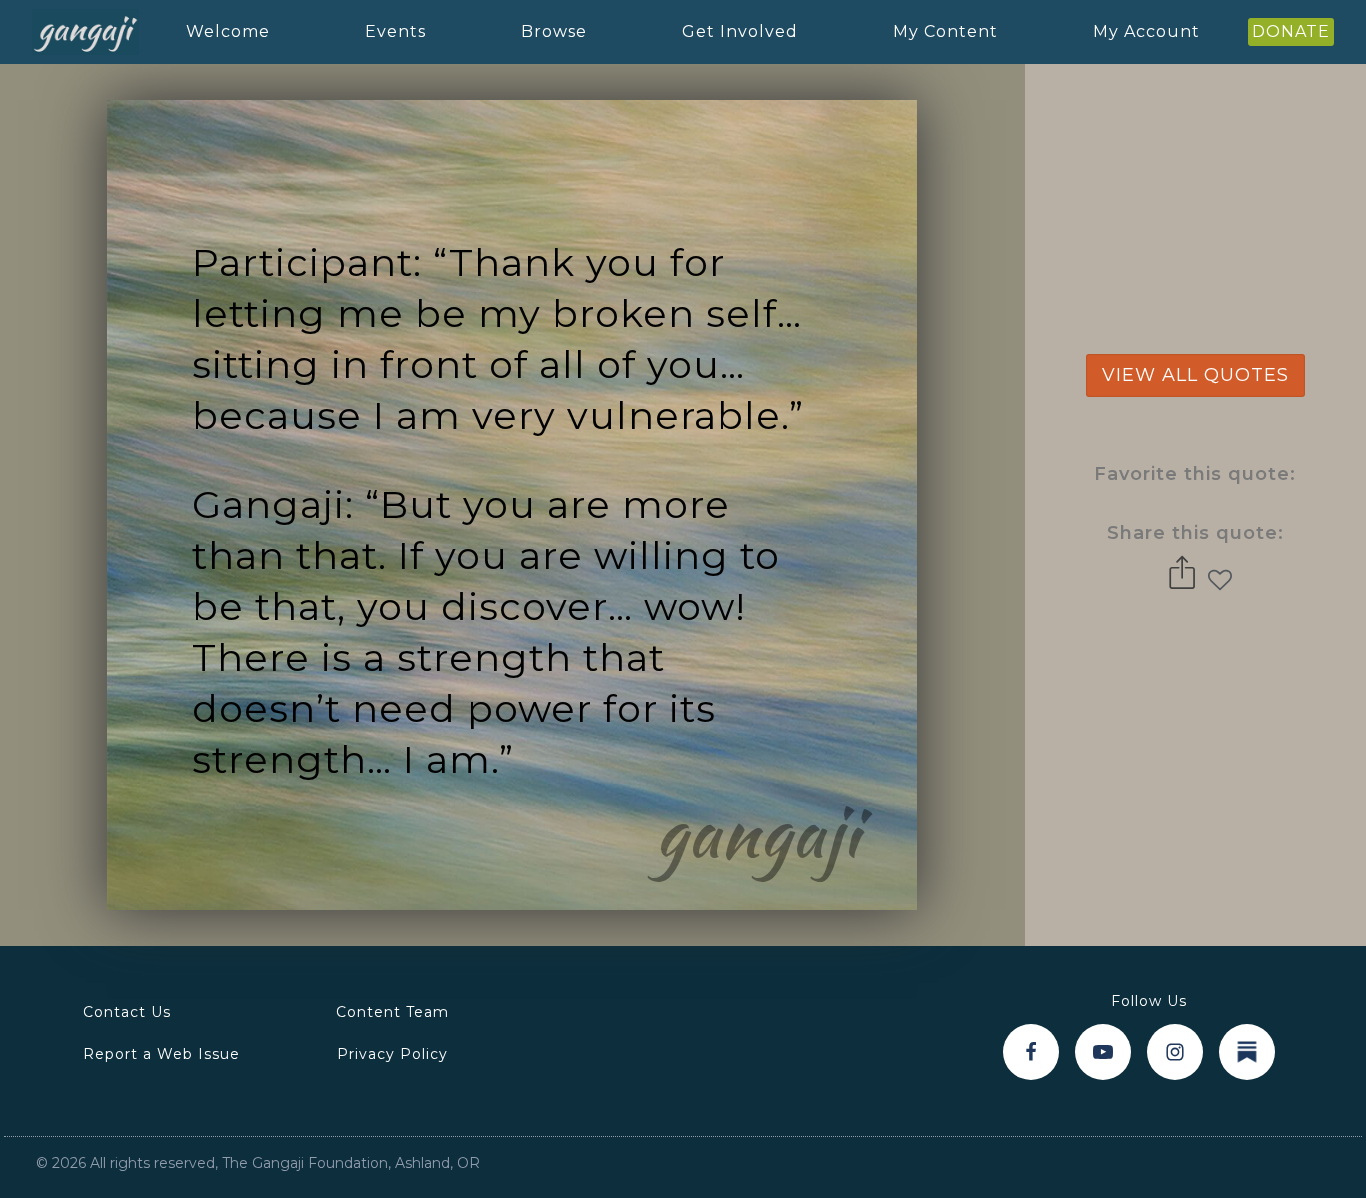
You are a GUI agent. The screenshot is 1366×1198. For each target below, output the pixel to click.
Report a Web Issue (161, 1054)
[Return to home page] (85, 32)
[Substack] (1247, 1052)
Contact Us (127, 1012)
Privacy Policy (392, 1054)
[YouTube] (1103, 1052)
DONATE (1291, 31)
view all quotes (1195, 375)
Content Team (392, 1012)
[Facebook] (1031, 1052)
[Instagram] (1175, 1052)
